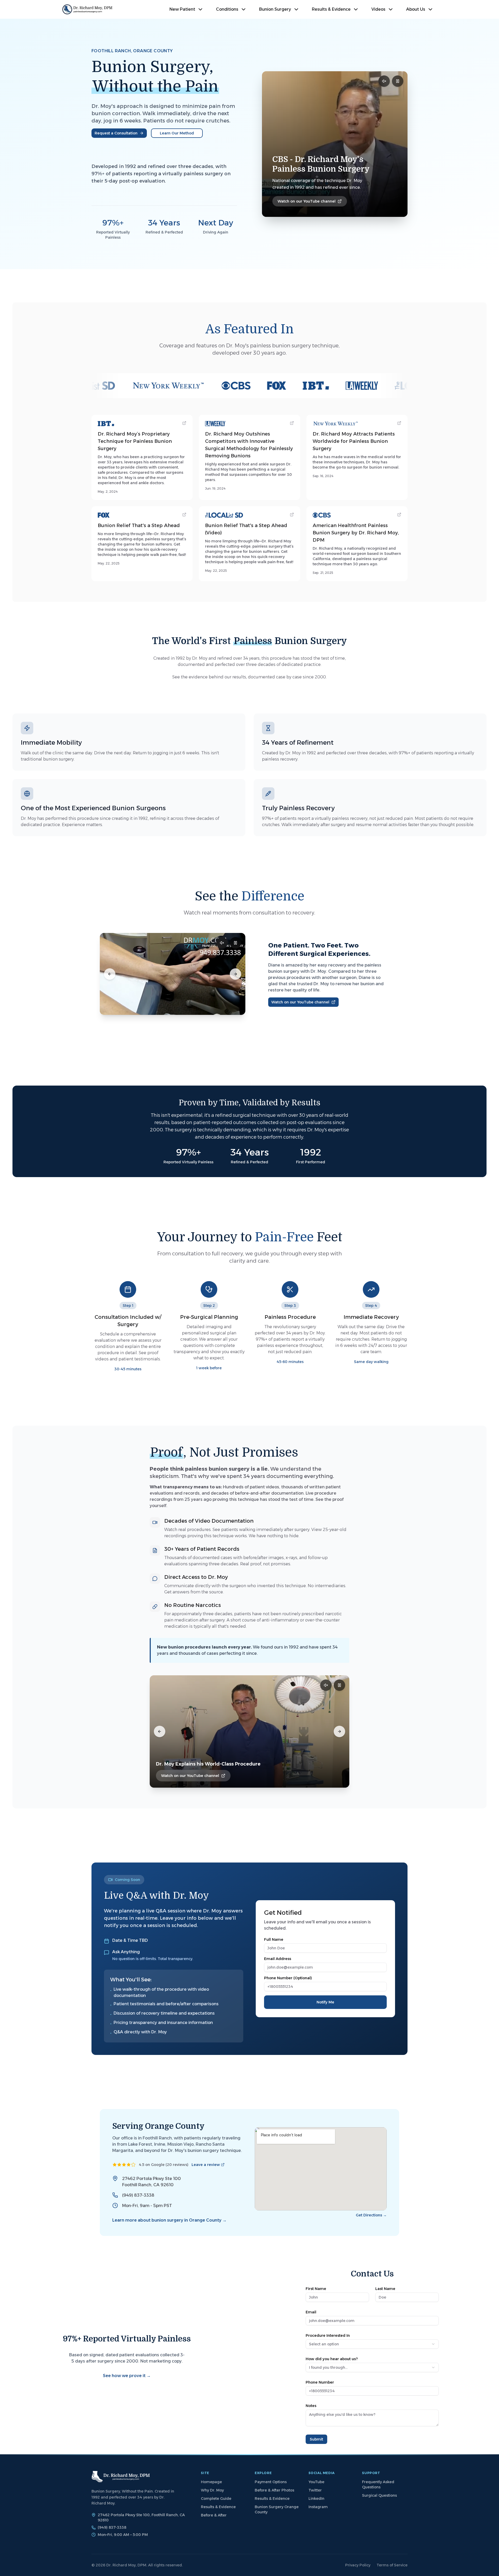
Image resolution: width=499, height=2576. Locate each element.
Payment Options (271, 2482)
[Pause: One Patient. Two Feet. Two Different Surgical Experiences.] (235, 943)
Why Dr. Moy (212, 2490)
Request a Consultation (116, 133)
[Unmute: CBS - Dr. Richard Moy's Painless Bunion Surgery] (384, 81)
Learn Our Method (177, 133)
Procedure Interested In (328, 2335)
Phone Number (320, 2382)
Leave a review (206, 2165)
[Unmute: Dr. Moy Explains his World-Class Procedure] (326, 1685)
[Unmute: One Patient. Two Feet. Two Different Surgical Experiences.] (222, 943)
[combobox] (372, 2344)
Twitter (315, 2490)
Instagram (318, 2507)
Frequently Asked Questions (378, 2484)
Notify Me (325, 2002)
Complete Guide (216, 2499)
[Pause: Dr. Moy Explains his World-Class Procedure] (339, 1685)
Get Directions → (371, 2215)
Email (311, 2312)
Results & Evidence (218, 2507)
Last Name (385, 2289)
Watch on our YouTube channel (307, 201)
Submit (316, 2439)
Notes (311, 2406)
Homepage (211, 2482)
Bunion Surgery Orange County (277, 2509)
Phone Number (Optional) (288, 1978)
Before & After (214, 2515)
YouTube (316, 2482)
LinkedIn (316, 2499)
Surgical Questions (379, 2495)
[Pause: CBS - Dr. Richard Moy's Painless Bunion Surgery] (398, 81)
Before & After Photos (274, 2490)
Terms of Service (392, 2565)
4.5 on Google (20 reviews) (164, 2165)
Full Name (274, 1939)
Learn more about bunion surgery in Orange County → (169, 2220)
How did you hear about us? (332, 2359)
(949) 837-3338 (138, 2195)
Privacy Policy (358, 2565)
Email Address (278, 1959)
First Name (316, 2289)
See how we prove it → (127, 2376)
